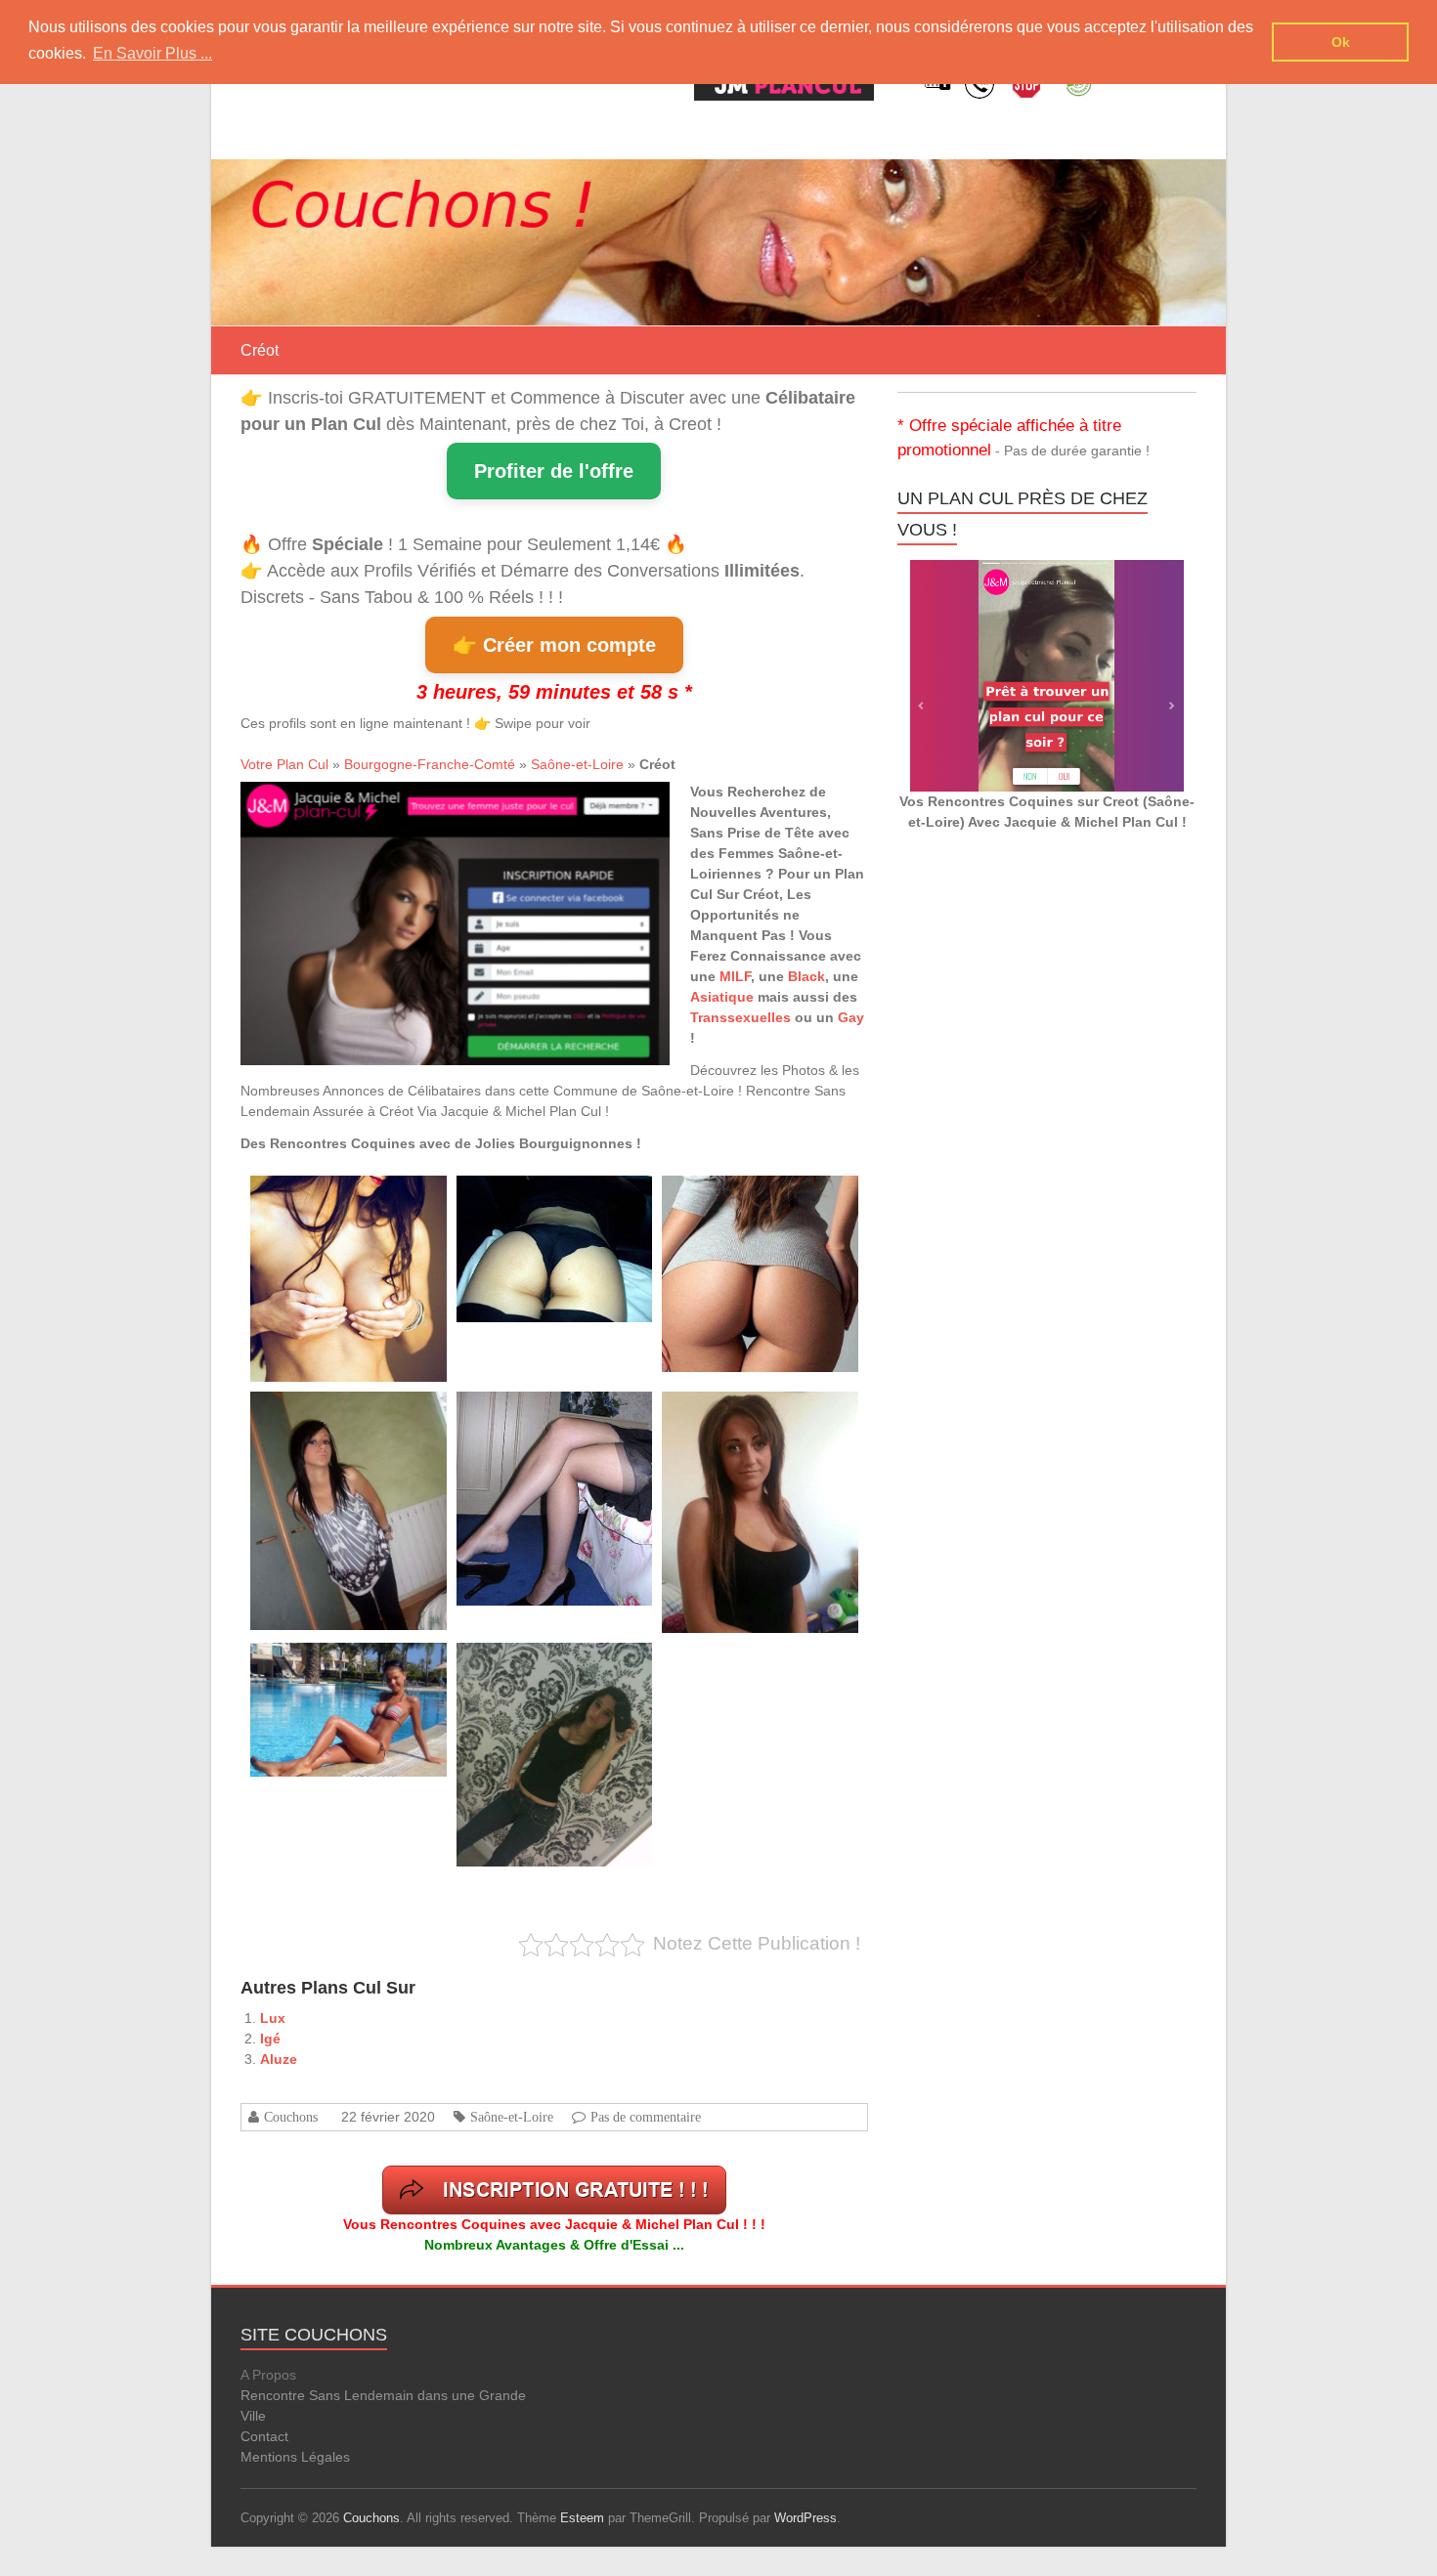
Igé (270, 2039)
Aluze (279, 2059)
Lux (273, 2018)
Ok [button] (1341, 42)
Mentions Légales (295, 2457)
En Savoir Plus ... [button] (152, 53)
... (325, 1321)
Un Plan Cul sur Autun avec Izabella (753, 1198)
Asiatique (722, 997)
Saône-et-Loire (577, 764)
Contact (264, 2436)
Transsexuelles (740, 1017)
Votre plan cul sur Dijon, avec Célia (544, 1665)
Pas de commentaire (646, 2117)
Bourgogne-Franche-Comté (430, 764)
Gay (851, 1017)
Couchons (291, 2117)
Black (806, 976)
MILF (735, 976)
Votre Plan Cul (284, 764)
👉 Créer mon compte (554, 645)
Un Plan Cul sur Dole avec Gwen (540, 1414)
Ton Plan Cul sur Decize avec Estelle (343, 1414)
